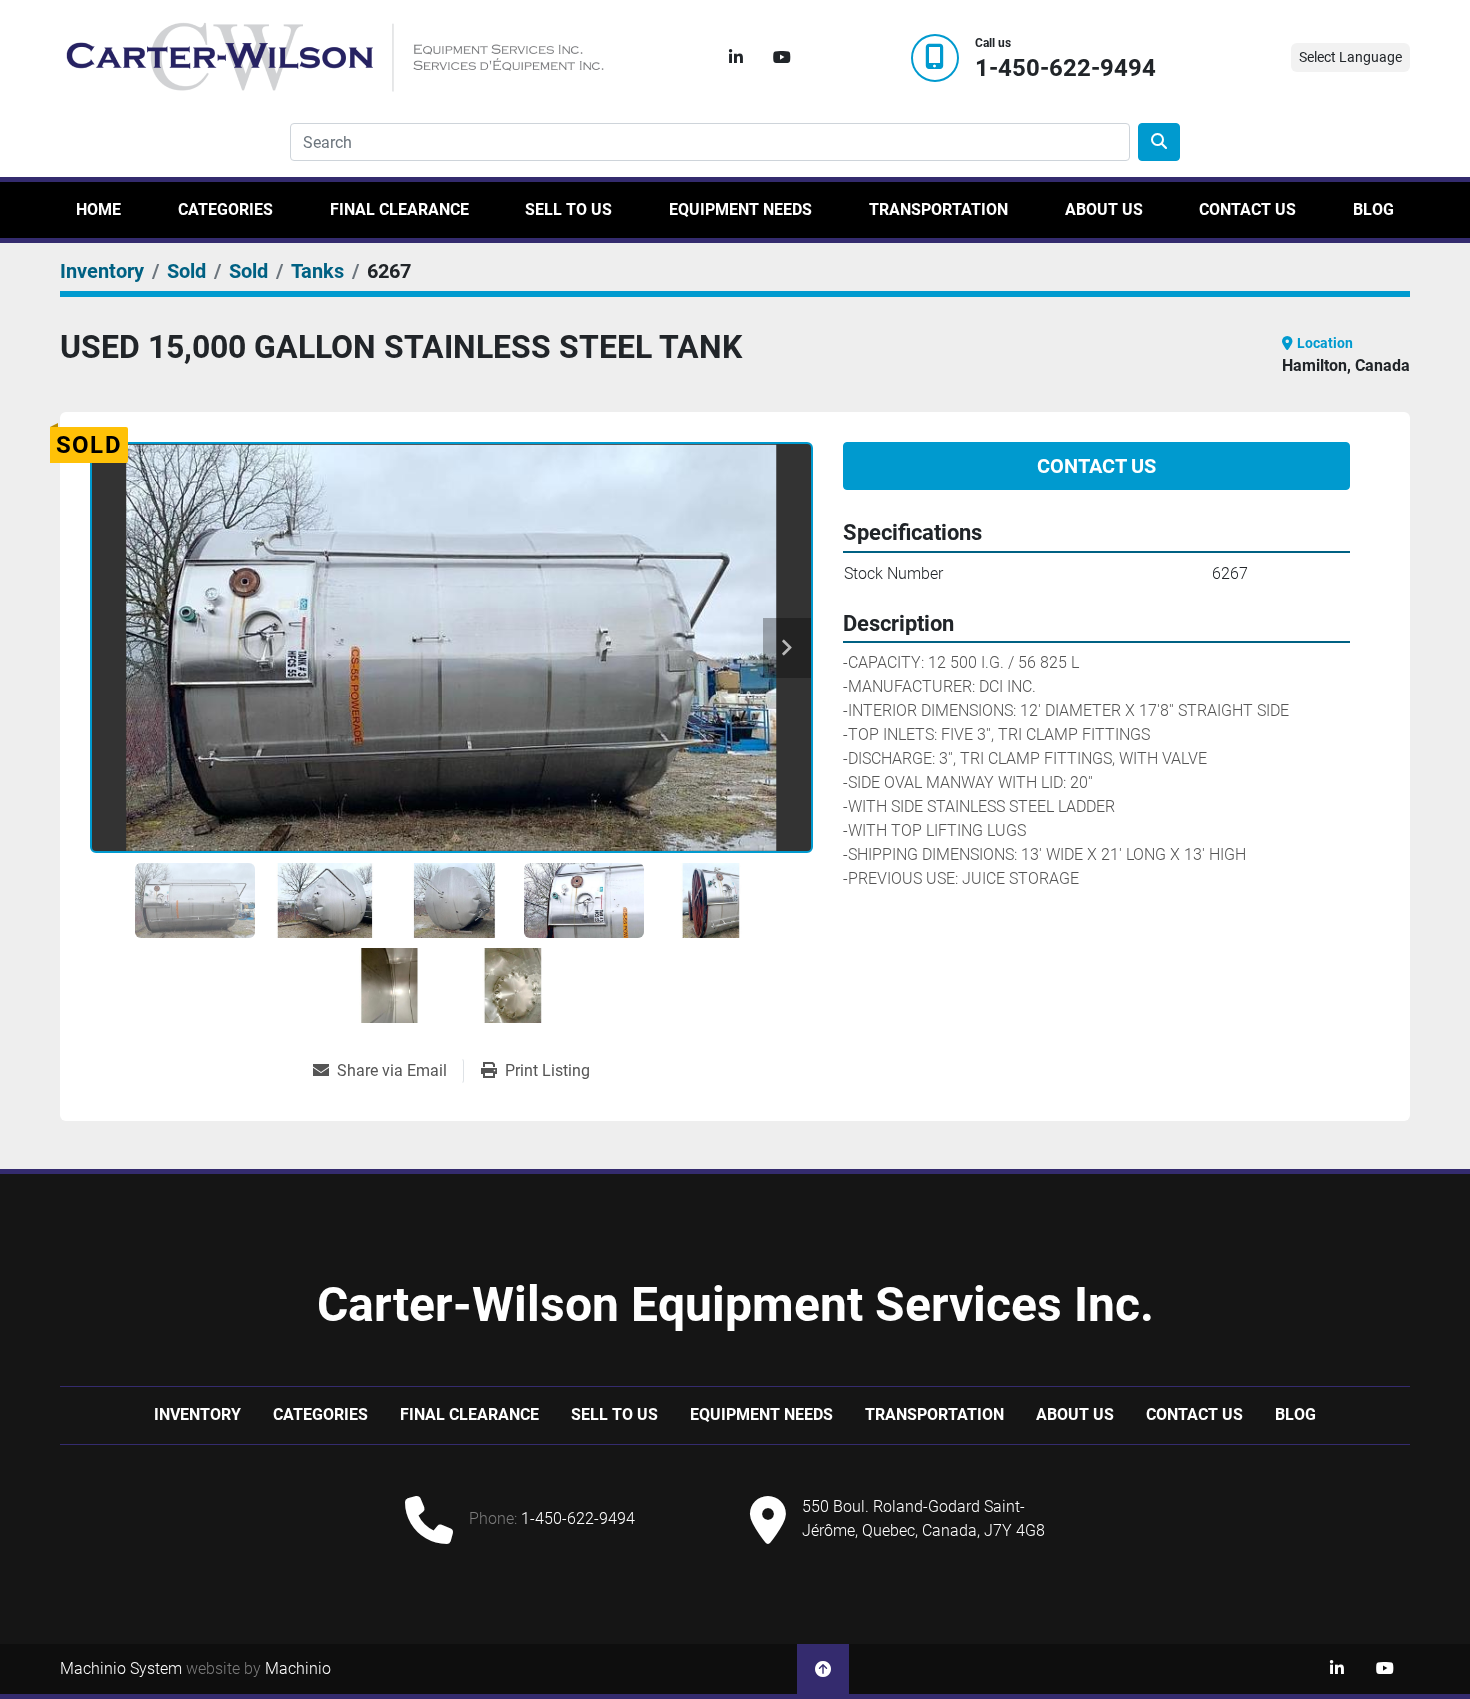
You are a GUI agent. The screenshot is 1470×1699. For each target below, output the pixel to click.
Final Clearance (399, 209)
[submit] (1159, 142)
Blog (1373, 209)
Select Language (1350, 57)
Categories (225, 209)
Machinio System (121, 1668)
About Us (1104, 209)
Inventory (197, 1414)
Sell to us (568, 209)
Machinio (298, 1668)
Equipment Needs (740, 209)
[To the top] (823, 1669)
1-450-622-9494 (1065, 68)
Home (98, 209)
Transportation (938, 209)
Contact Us (1247, 209)
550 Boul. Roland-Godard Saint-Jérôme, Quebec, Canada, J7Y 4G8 (923, 1518)
